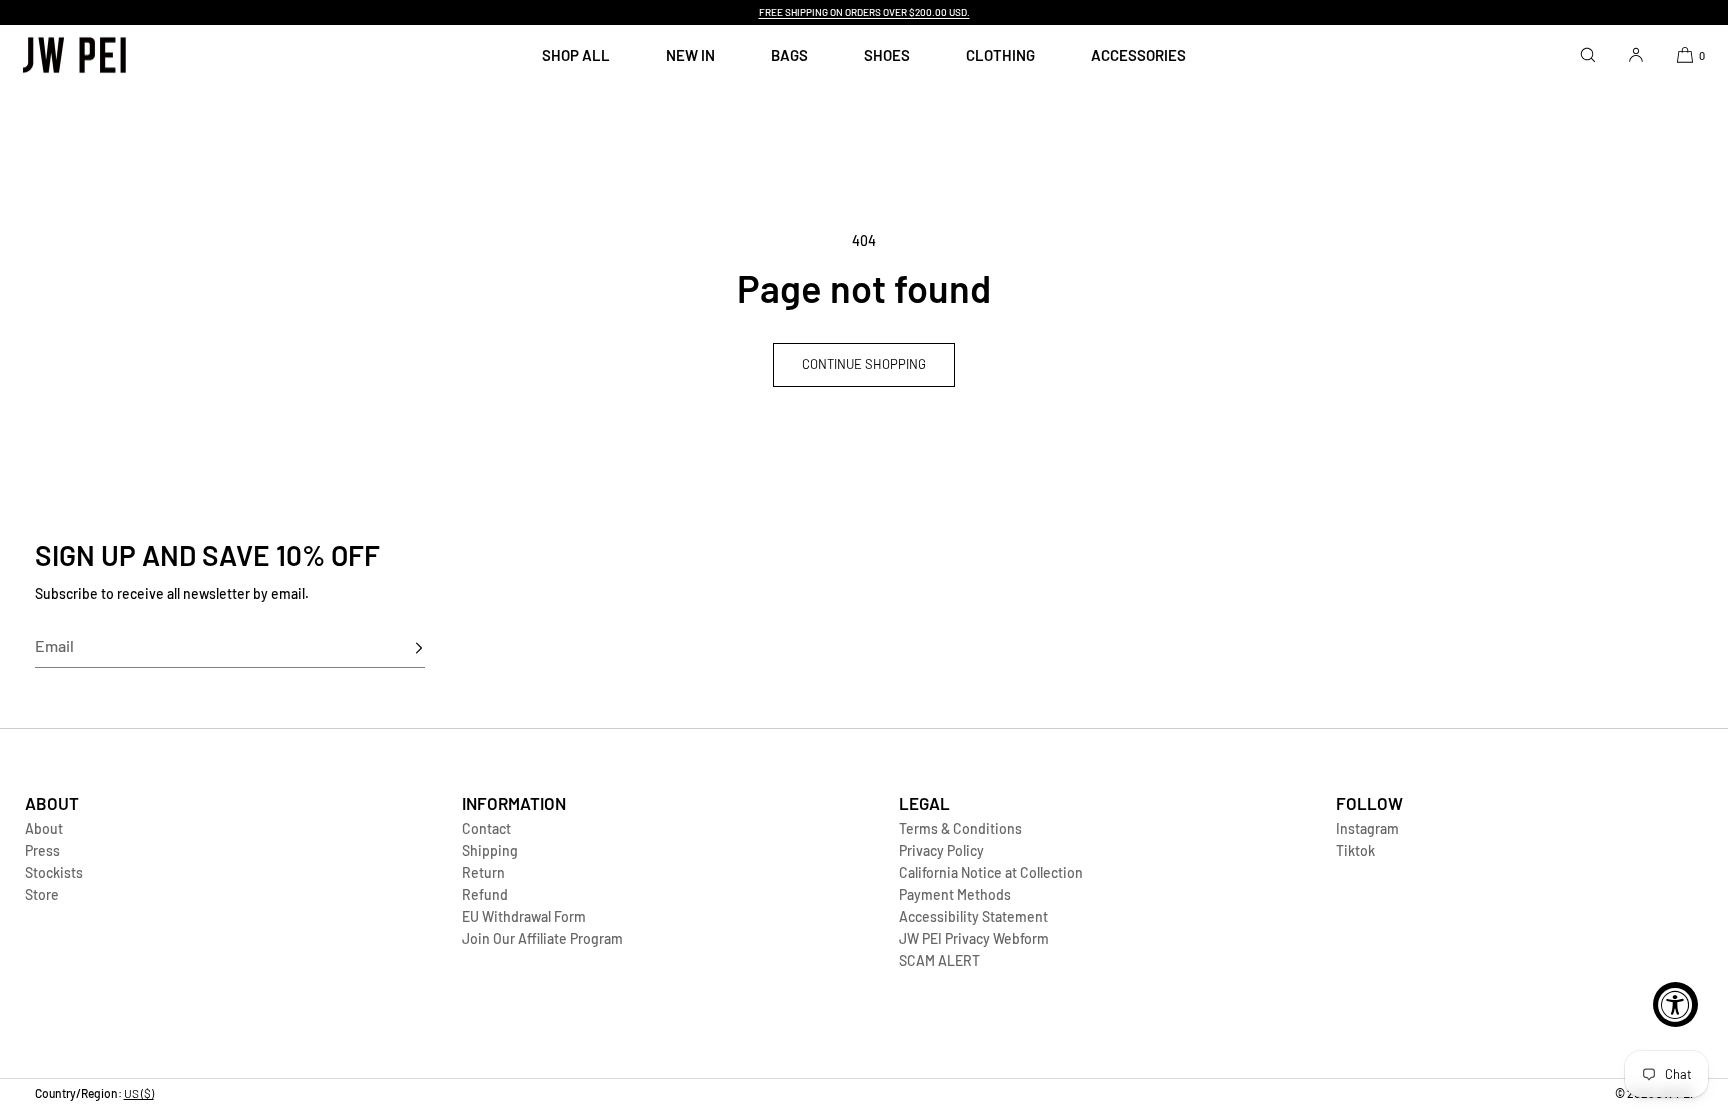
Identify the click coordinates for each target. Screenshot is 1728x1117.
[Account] (1636, 54)
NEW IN (690, 55)
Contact (486, 828)
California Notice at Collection (991, 872)
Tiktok (1355, 850)
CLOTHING (1000, 55)
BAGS (789, 55)
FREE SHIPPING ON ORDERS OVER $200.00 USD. (864, 12)
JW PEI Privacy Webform (974, 938)
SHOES (887, 55)
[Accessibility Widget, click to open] (1675, 1004)
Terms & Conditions (960, 828)
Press (42, 850)
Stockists (54, 872)
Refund (485, 894)
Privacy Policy (941, 850)
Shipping (490, 850)
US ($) (139, 1093)
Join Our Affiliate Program (542, 938)
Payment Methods (955, 894)
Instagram (1367, 828)
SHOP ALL (576, 55)
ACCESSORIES (1138, 55)
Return (483, 872)
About (44, 828)
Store (42, 894)
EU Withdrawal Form (524, 916)
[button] (1588, 54)
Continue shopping (864, 364)
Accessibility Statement (973, 916)
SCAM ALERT (939, 960)
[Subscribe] (400, 648)
